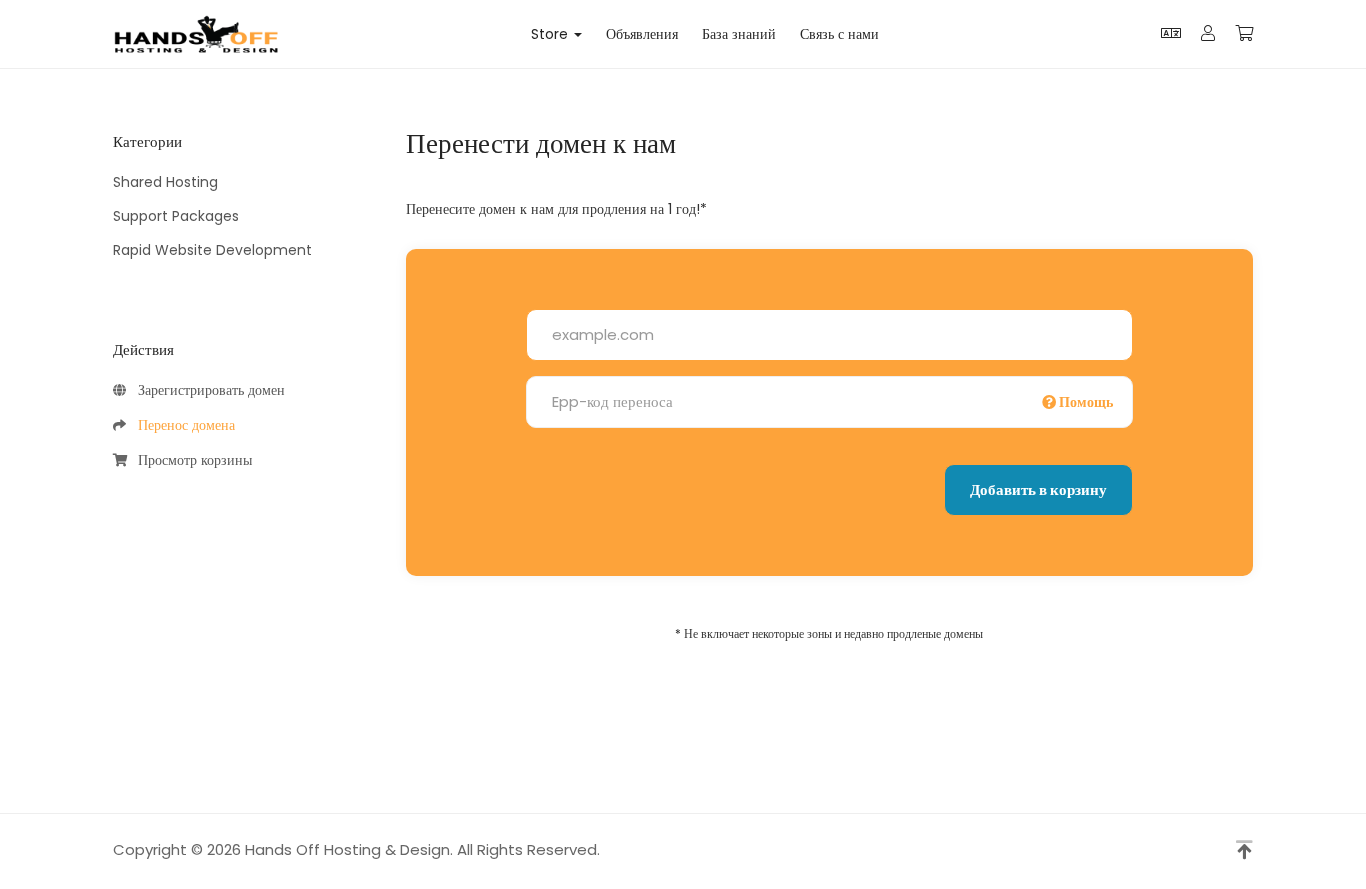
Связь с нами (839, 34)
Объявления (642, 34)
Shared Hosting (165, 182)
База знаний (739, 34)
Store (553, 34)
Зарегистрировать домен (207, 390)
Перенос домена (182, 425)
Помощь (1084, 402)
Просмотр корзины (191, 460)
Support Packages (176, 216)
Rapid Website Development (212, 250)
